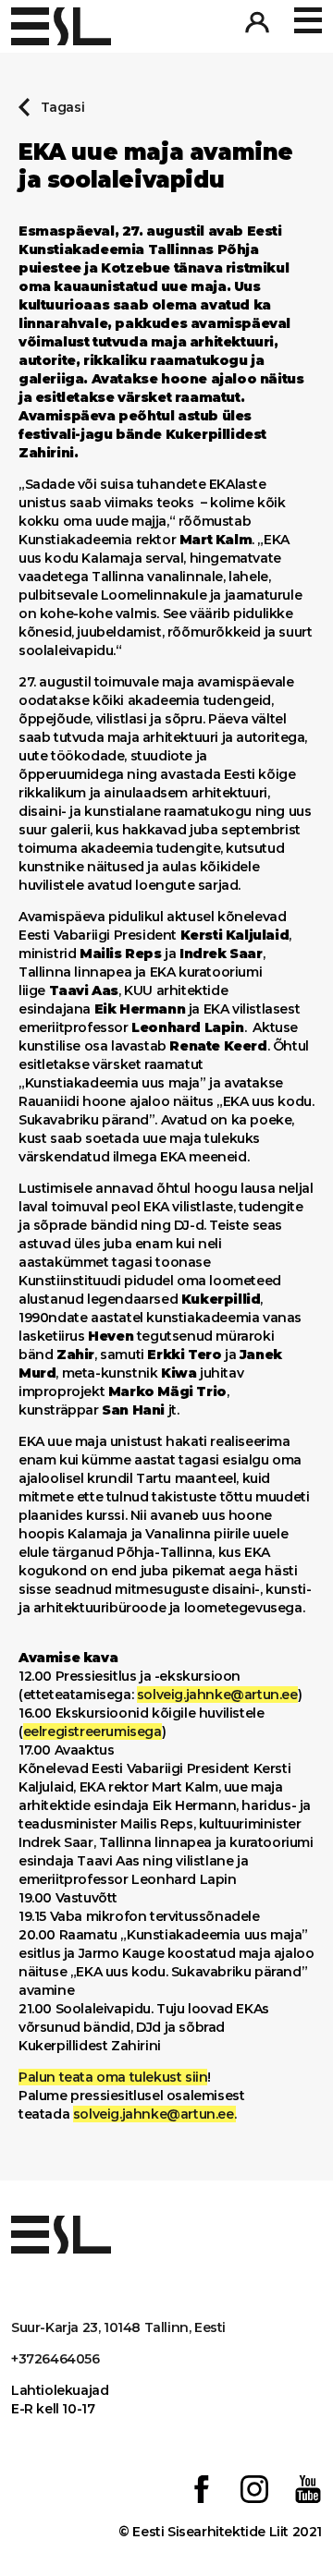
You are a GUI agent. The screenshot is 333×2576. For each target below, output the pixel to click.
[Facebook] (202, 2491)
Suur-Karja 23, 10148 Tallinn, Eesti (118, 2327)
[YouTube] (308, 2491)
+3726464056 (55, 2359)
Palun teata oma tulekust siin (113, 2077)
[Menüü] (308, 21)
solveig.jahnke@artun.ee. (154, 2114)
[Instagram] (254, 2491)
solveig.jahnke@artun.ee (217, 1695)
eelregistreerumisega (92, 1732)
